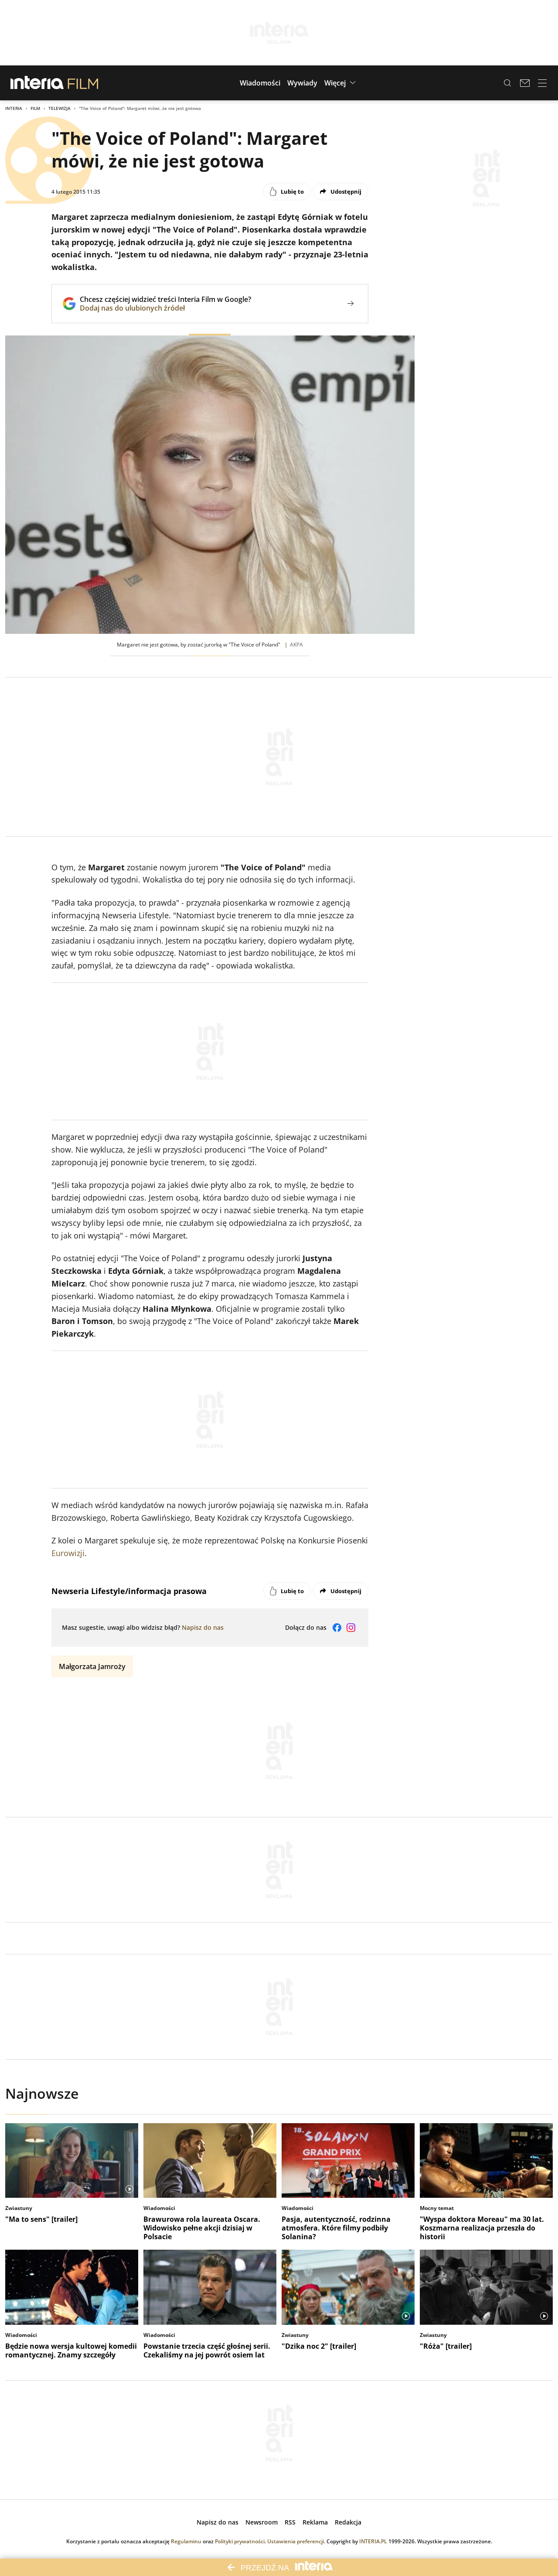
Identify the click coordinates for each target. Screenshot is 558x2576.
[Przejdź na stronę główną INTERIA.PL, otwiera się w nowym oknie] (37, 83)
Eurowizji (68, 1553)
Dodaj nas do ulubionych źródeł (165, 308)
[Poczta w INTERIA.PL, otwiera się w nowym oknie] (525, 83)
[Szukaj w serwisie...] (507, 83)
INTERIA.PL (373, 2541)
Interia (14, 108)
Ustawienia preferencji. (296, 2541)
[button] (260, 83)
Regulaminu (186, 2541)
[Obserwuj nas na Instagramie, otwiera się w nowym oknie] (351, 1628)
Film (35, 108)
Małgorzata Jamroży (92, 1666)
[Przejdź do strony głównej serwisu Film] (83, 83)
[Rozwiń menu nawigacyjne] (542, 83)
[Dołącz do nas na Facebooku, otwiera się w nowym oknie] (337, 1628)
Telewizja (60, 108)
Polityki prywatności (240, 2541)
